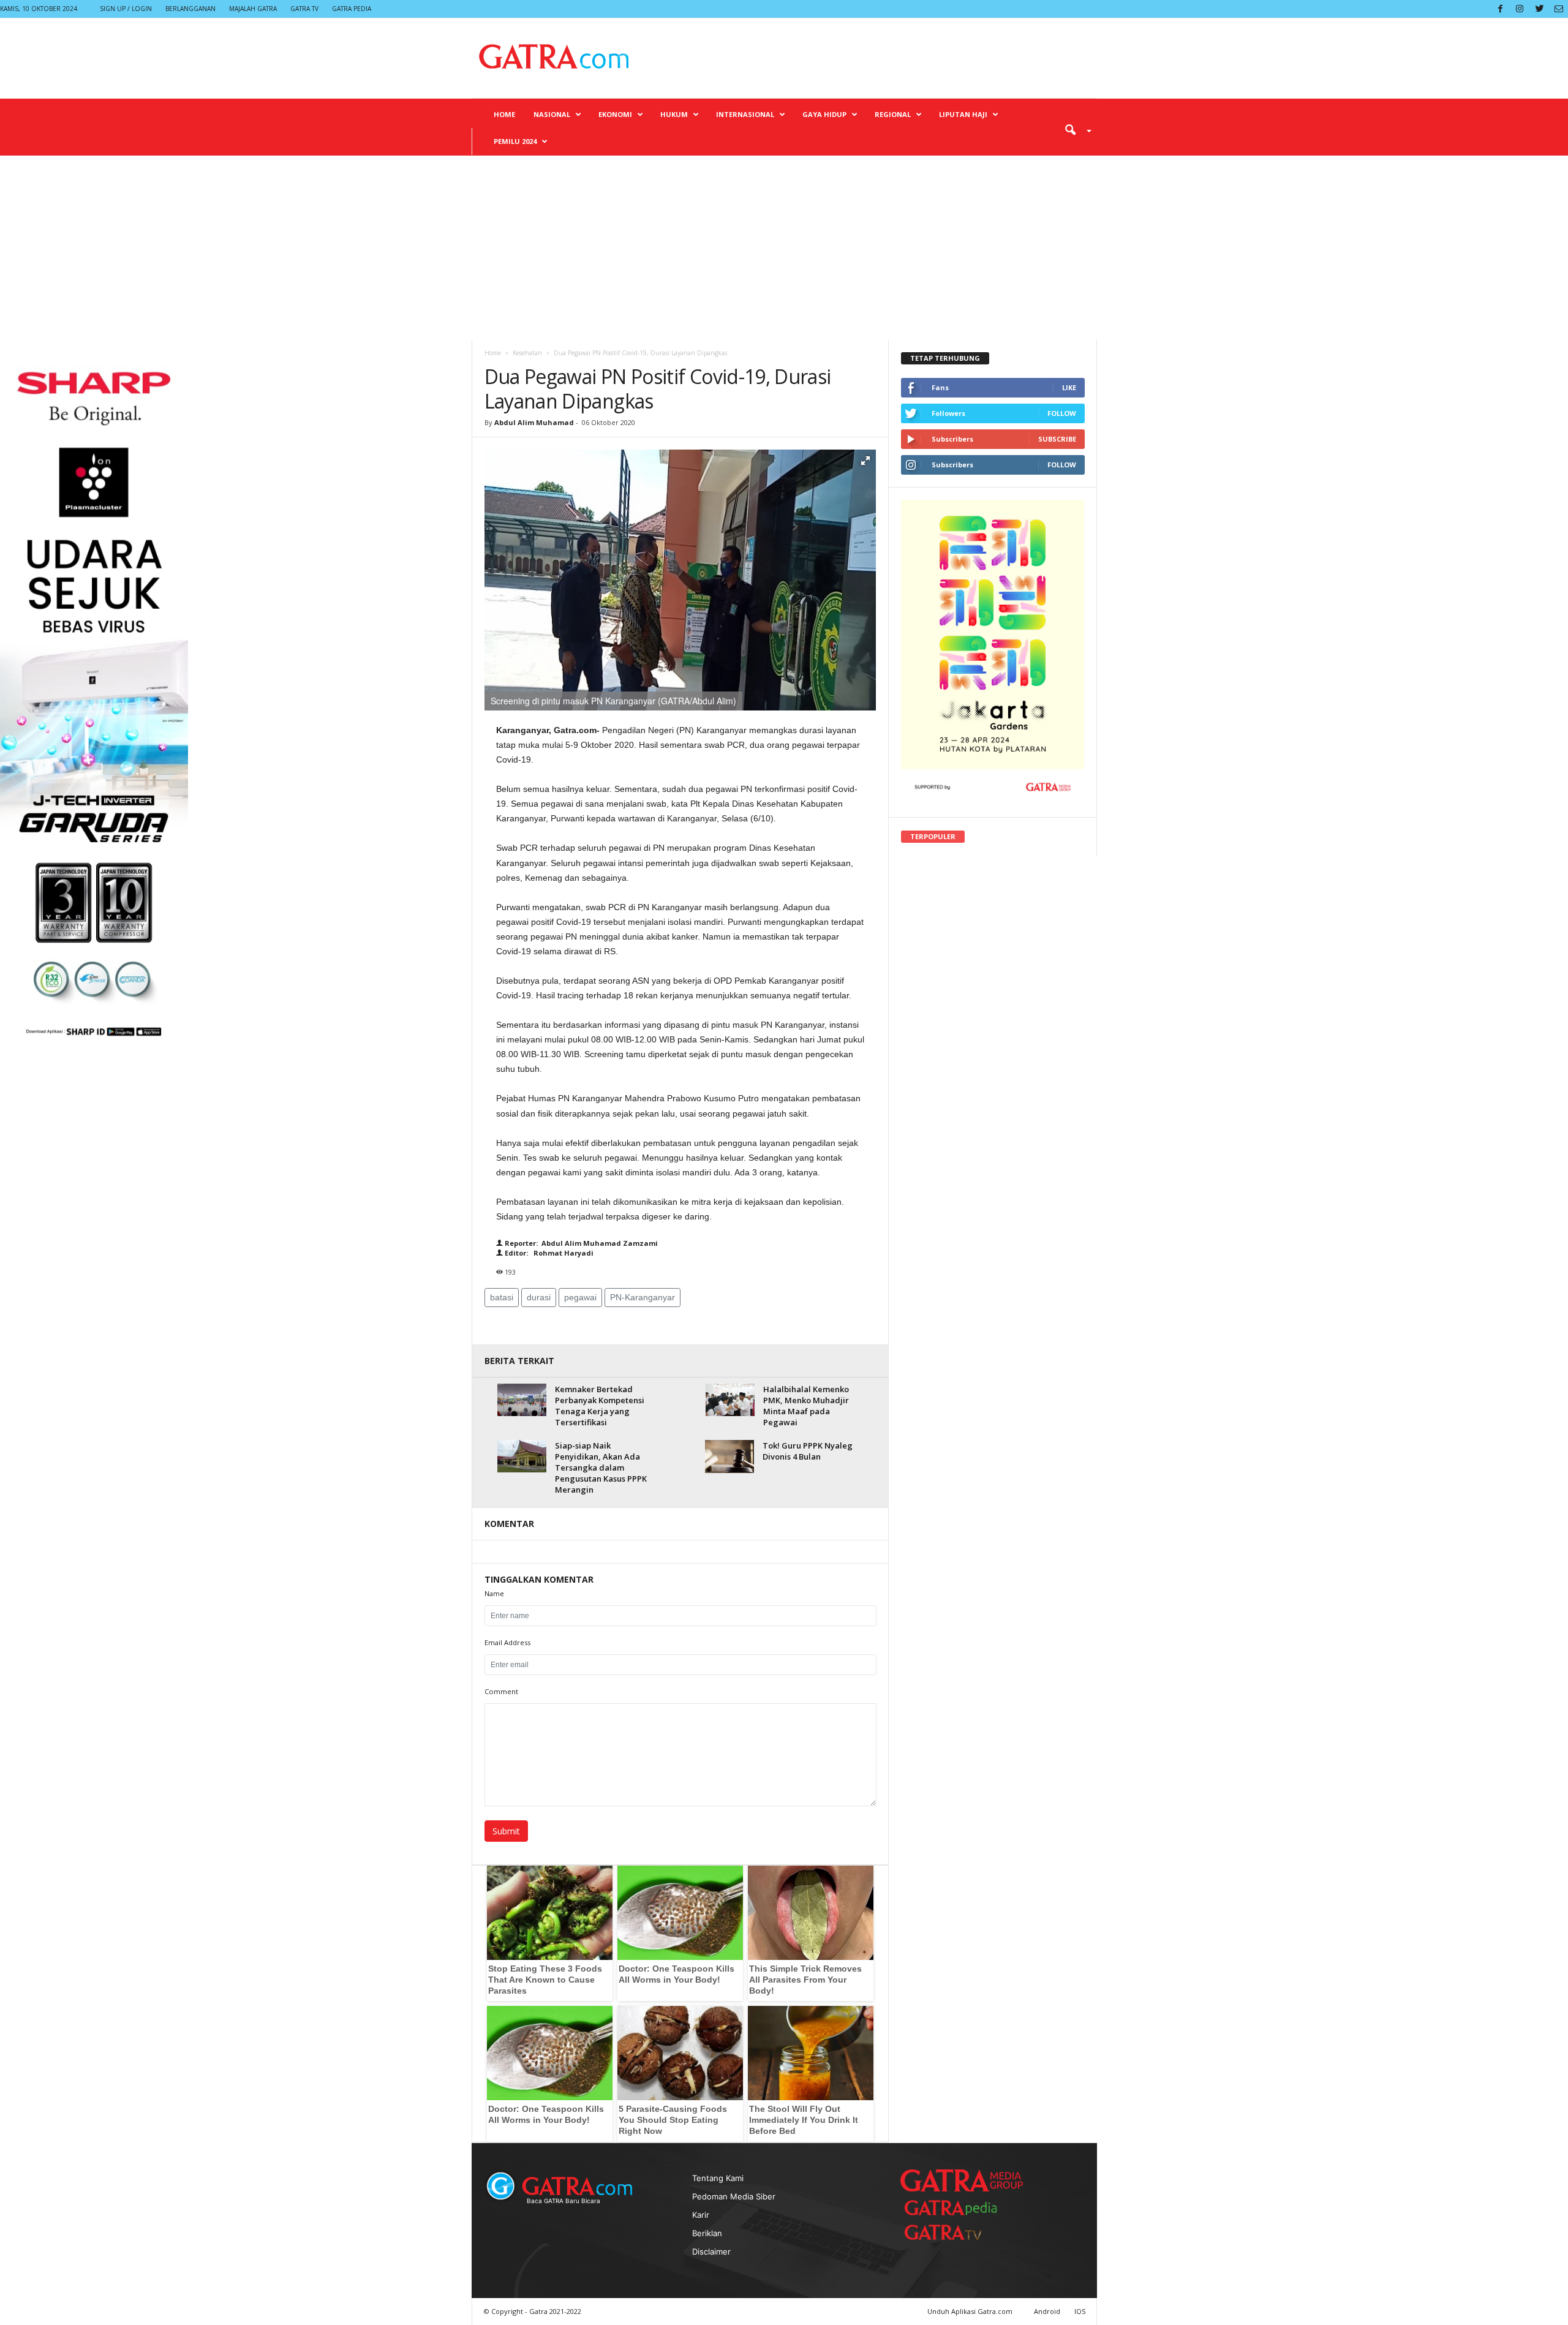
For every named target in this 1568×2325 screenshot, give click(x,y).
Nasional (552, 114)
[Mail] (1559, 9)
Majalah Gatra (253, 9)
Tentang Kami (718, 2178)
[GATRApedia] (956, 2208)
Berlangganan (190, 9)
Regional (893, 114)
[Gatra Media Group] (962, 2180)
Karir (701, 2215)
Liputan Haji (963, 114)
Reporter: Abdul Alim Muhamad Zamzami (580, 1243)
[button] (1074, 129)
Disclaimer (711, 2252)
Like (1069, 387)
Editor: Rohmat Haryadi (548, 1253)
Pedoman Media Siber (734, 2196)
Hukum (674, 114)
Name (494, 1593)
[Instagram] (1520, 9)
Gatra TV (304, 9)
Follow (1062, 413)
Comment (501, 1691)
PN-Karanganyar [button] (643, 1297)
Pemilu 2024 (515, 141)
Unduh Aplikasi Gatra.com (971, 2311)
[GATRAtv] (956, 2232)
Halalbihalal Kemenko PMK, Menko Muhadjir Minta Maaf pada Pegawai (806, 1406)
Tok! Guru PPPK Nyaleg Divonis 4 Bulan (808, 1451)
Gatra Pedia (352, 9)
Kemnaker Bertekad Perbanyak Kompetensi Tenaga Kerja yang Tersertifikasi (600, 1406)
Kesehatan (527, 353)
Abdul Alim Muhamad (534, 422)
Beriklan (707, 2233)
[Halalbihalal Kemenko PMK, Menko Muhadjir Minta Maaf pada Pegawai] (730, 1400)
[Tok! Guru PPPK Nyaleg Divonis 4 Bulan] (729, 1456)
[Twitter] (1539, 9)
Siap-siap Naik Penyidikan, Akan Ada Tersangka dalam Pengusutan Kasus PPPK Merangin (601, 1468)
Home (504, 114)
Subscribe (1057, 439)
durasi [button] (539, 1297)
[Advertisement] (784, 247)
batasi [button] (502, 1297)
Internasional (745, 114)
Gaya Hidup (824, 114)
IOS (1080, 2311)
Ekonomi (615, 114)
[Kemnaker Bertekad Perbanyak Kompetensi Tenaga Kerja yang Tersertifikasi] (522, 1400)
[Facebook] (1500, 9)
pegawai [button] (580, 1297)
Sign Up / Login (126, 9)
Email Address (507, 1642)
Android (1047, 2311)
